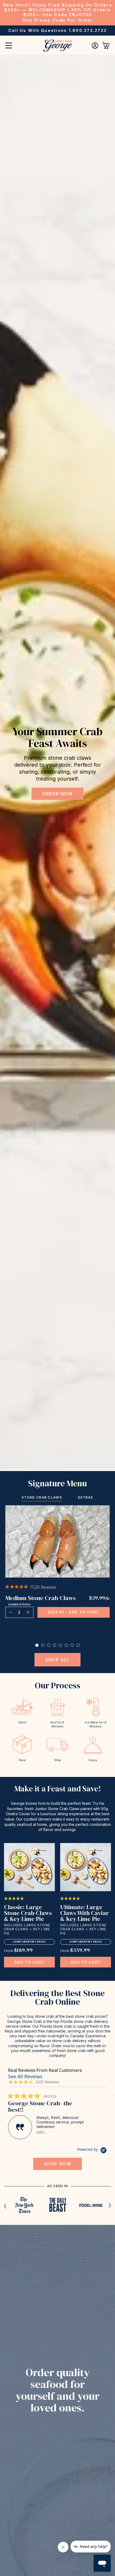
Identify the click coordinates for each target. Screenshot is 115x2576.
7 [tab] (72, 1645)
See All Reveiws (25, 2076)
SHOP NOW (58, 2164)
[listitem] (48, 2116)
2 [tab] (43, 1645)
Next (110, 2205)
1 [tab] (37, 1645)
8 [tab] (78, 1645)
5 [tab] (60, 1645)
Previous (5, 2206)
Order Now (57, 794)
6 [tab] (66, 1645)
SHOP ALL (57, 1660)
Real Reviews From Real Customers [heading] (45, 2070)
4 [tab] (55, 1645)
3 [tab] (49, 1645)
